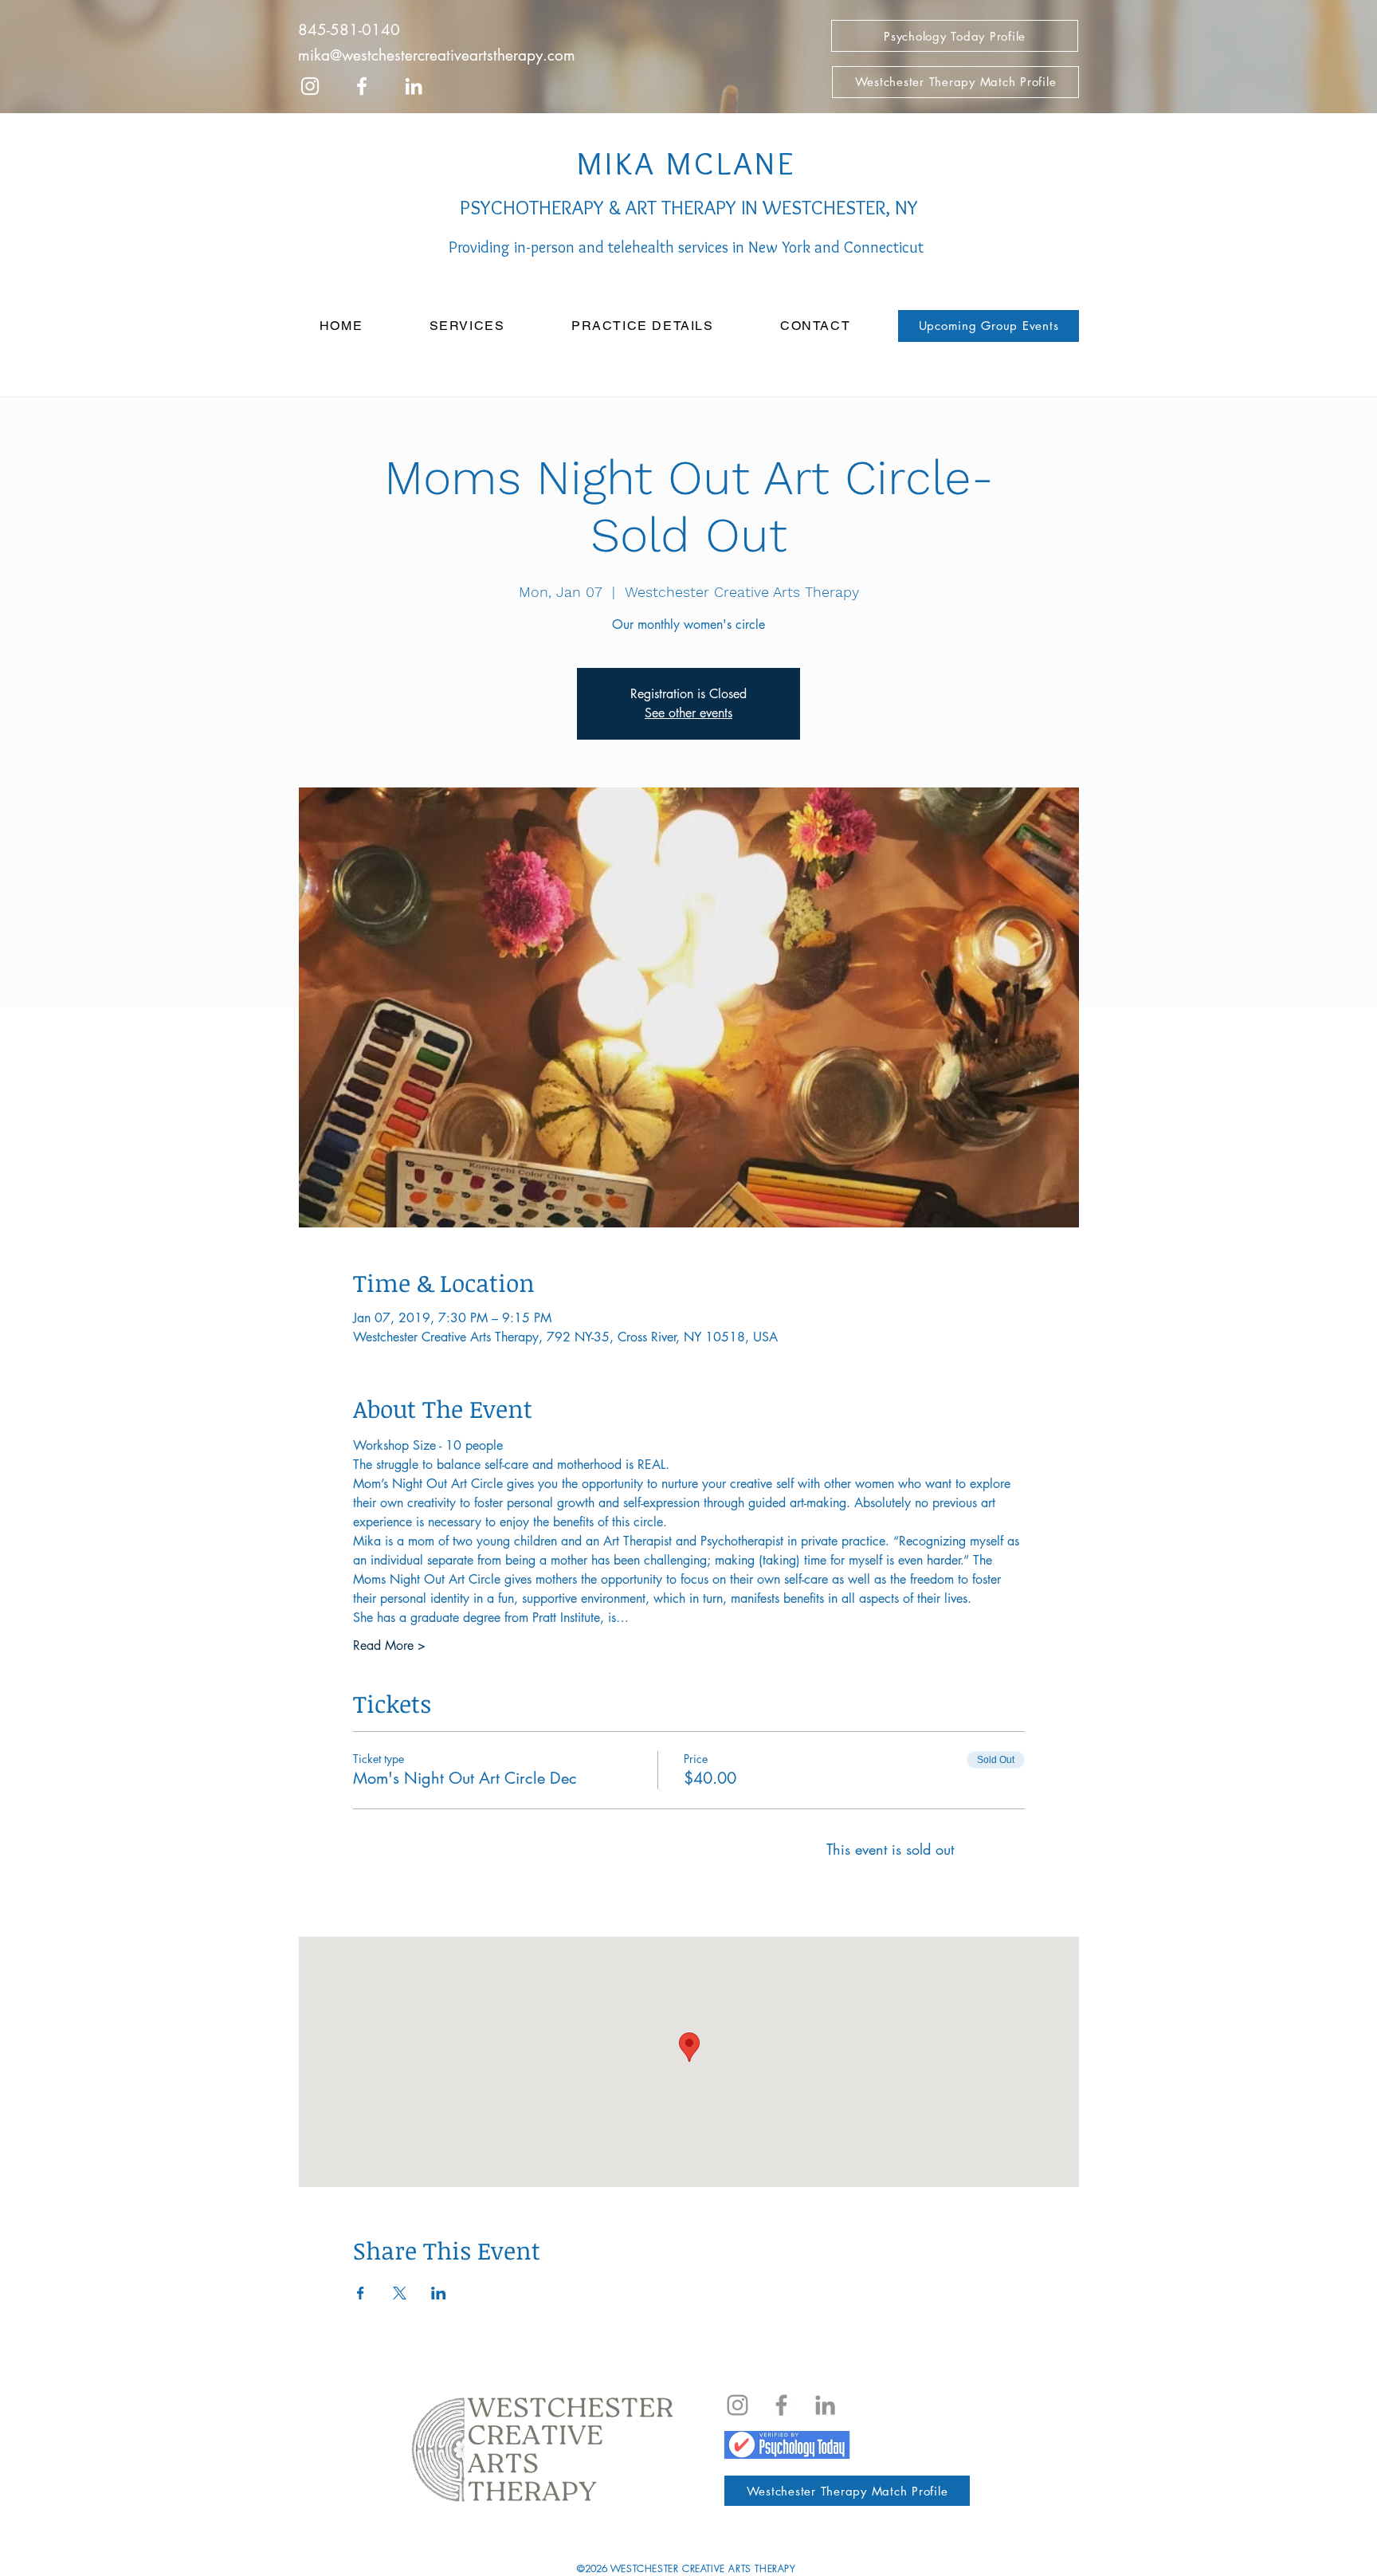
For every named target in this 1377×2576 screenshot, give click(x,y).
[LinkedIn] (414, 86)
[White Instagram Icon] (310, 86)
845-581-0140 (349, 30)
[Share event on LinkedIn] (439, 2293)
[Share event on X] (400, 2293)
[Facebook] (781, 2405)
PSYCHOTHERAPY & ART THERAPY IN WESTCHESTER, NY (687, 207)
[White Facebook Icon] (362, 86)
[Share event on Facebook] (361, 2293)
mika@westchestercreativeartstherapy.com (437, 55)
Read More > (389, 1645)
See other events (688, 713)
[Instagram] (738, 2405)
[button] (467, 326)
